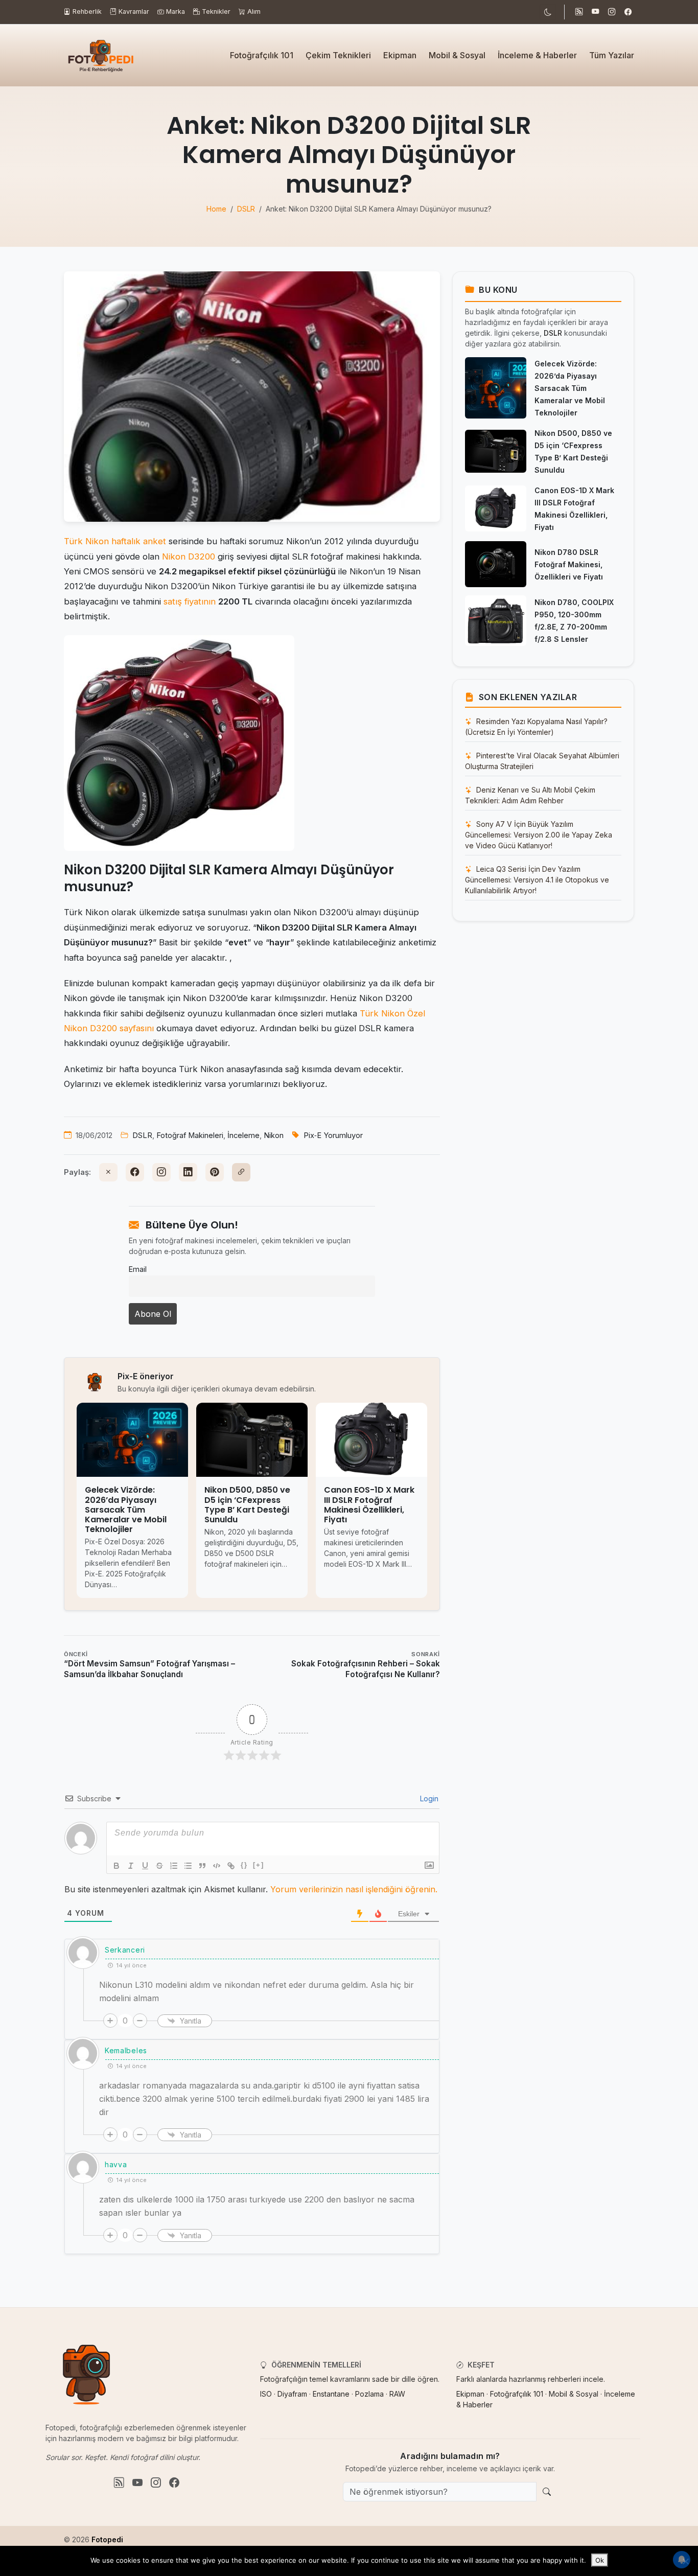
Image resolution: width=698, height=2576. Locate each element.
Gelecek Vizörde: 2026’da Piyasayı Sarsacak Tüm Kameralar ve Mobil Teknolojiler (570, 388)
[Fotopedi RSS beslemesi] (579, 12)
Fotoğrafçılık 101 (262, 55)
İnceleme (243, 1135)
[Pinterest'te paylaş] (215, 1172)
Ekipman (400, 55)
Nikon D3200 (189, 556)
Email (138, 1269)
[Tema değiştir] (548, 12)
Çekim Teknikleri (338, 55)
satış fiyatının (190, 601)
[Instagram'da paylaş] (161, 1172)
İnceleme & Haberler (537, 55)
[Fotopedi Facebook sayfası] (628, 12)
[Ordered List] (174, 1866)
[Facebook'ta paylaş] (135, 1172)
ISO (266, 2394)
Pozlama (369, 2394)
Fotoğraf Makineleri (190, 1135)
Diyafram (292, 2394)
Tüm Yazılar (612, 55)
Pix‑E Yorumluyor (333, 1135)
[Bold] (117, 1866)
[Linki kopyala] (241, 1172)
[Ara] (547, 2492)
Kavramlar (134, 11)
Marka (176, 11)
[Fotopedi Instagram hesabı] (612, 12)
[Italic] (131, 1866)
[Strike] (159, 1866)
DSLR (142, 1135)
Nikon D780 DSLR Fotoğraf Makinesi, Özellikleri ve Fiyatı (569, 564)
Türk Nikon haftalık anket (115, 541)
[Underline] (145, 1866)
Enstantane (331, 2394)
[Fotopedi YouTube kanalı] (595, 12)
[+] (259, 1865)
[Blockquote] (202, 1866)
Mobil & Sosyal (457, 55)
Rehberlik (87, 11)
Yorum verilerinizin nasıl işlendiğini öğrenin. (354, 1889)
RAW (397, 2394)
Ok (600, 2560)
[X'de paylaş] (108, 1172)
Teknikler (216, 11)
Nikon (274, 1135)
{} (244, 1865)
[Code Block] (217, 1866)
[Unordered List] (188, 1866)
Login (428, 1798)
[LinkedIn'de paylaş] (188, 1172)
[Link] (231, 1866)
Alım (254, 11)
